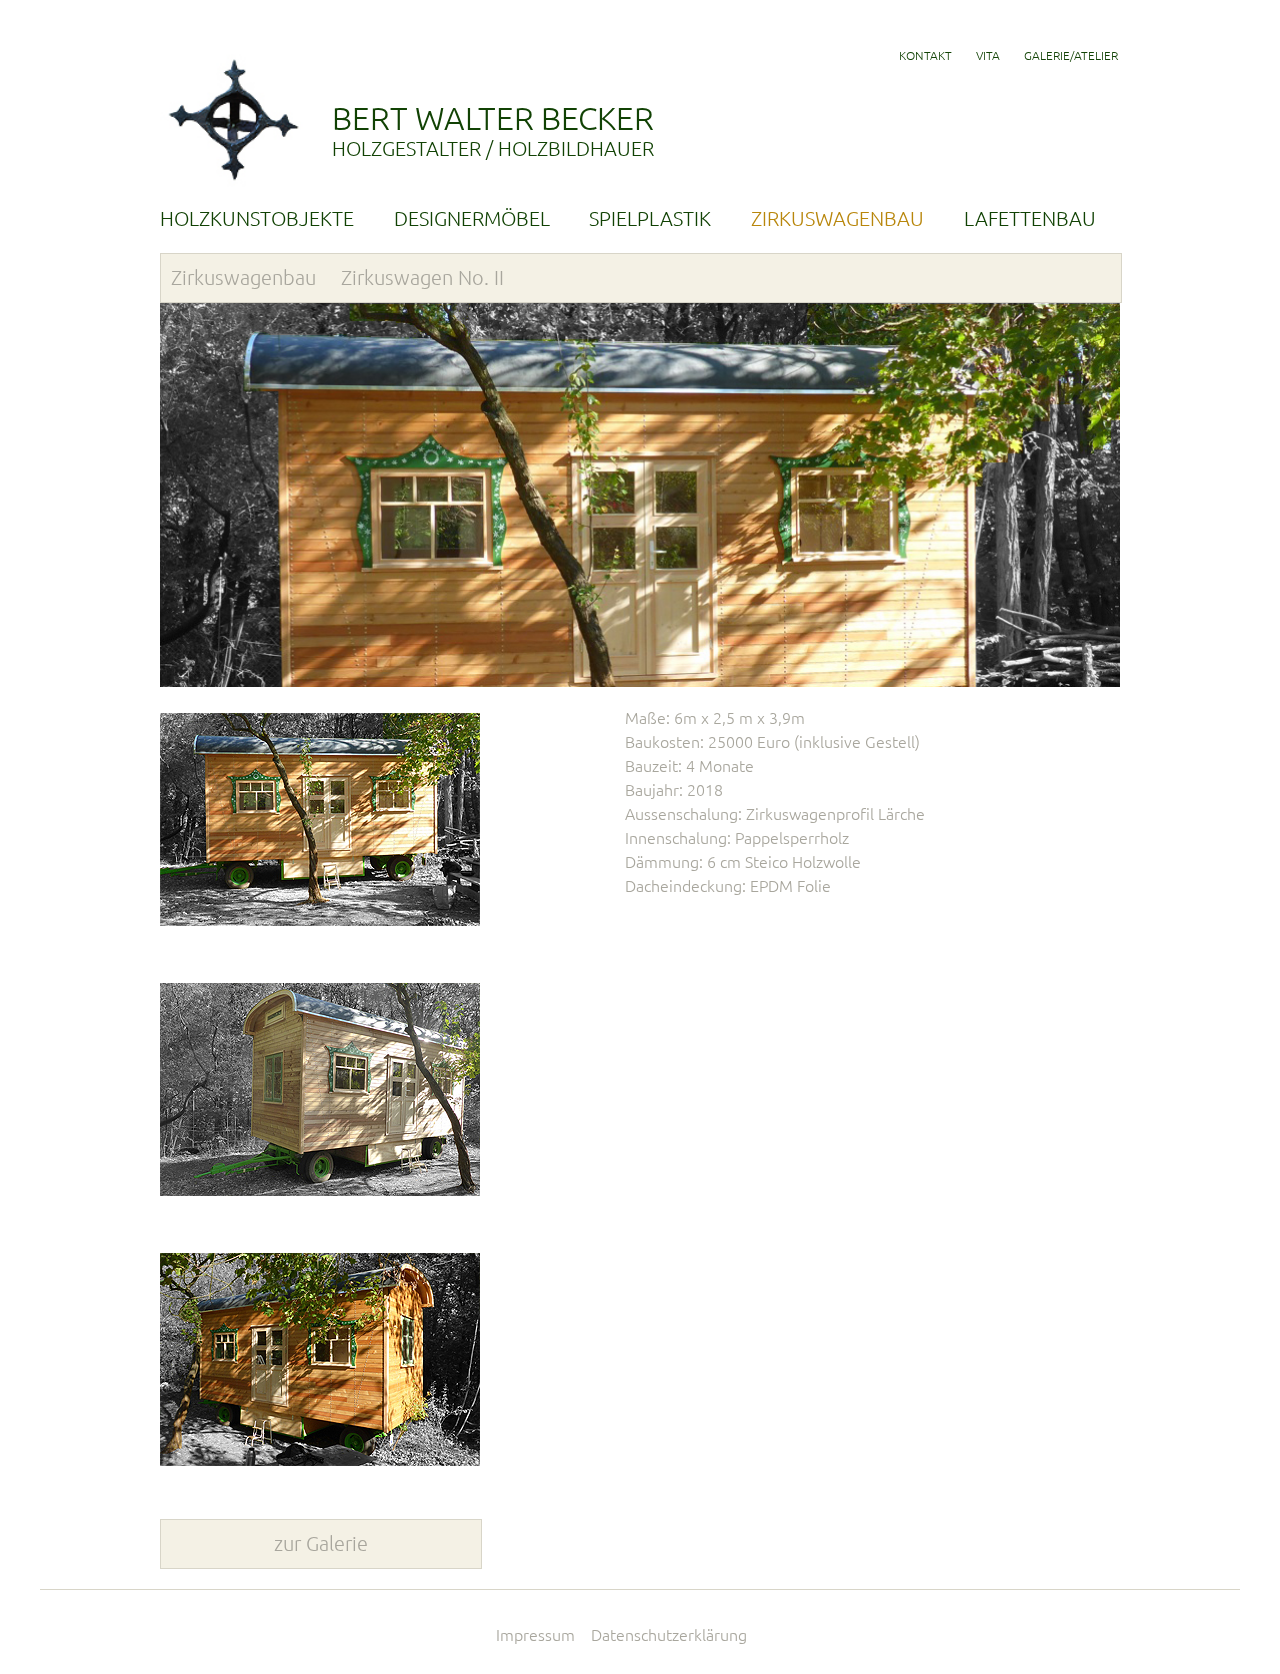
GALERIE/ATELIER (1071, 55)
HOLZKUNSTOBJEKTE (257, 218)
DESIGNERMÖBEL (472, 218)
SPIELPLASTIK (650, 218)
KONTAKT (925, 55)
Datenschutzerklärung (669, 1635)
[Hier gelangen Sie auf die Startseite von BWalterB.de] (234, 186)
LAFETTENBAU (1030, 218)
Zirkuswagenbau (243, 277)
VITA (988, 55)
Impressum (535, 1635)
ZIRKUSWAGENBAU (837, 218)
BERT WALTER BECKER (493, 130)
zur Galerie (321, 1543)
